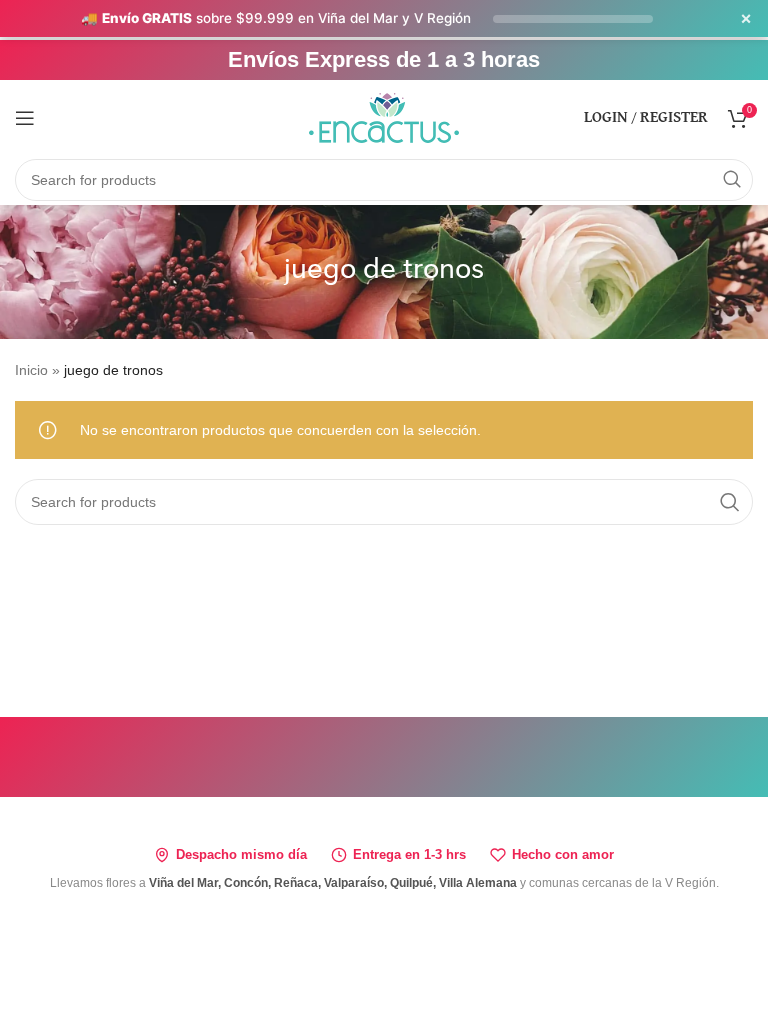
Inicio (31, 370)
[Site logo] (384, 116)
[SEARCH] (732, 180)
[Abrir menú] (25, 118)
